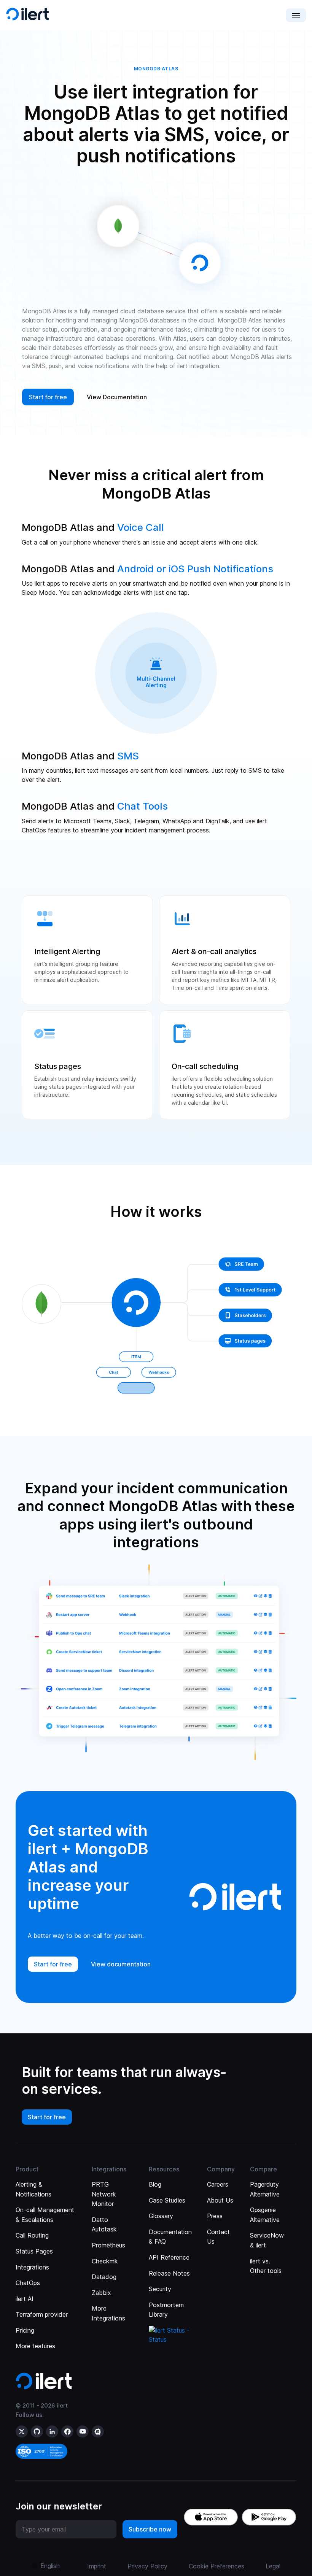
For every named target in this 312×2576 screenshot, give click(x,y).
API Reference (169, 2257)
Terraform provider (42, 2314)
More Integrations (108, 2313)
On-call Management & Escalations (45, 2215)
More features (35, 2346)
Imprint (97, 2566)
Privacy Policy (147, 2566)
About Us (220, 2200)
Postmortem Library (166, 2310)
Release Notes (169, 2273)
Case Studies (167, 2200)
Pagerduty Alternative (265, 2189)
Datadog (104, 2277)
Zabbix (101, 2293)
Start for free (47, 2117)
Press (215, 2216)
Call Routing (32, 2235)
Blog (155, 2184)
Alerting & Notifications (33, 2189)
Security (160, 2289)
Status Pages (34, 2251)
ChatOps (28, 2283)
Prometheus (108, 2245)
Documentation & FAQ (170, 2237)
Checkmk (105, 2261)
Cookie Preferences (216, 2566)
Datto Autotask (104, 2225)
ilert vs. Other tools (266, 2266)
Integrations (32, 2267)
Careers (218, 2184)
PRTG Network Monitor (104, 2194)
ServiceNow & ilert (267, 2240)
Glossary (161, 2216)
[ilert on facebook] (67, 2431)
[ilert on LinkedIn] (52, 2431)
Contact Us (218, 2237)
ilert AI (25, 2299)
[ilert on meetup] (98, 2431)
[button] (296, 15)
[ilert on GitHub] (37, 2431)
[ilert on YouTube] (83, 2431)
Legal (273, 2566)
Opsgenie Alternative (265, 2215)
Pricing (25, 2330)
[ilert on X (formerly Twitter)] (22, 2431)
